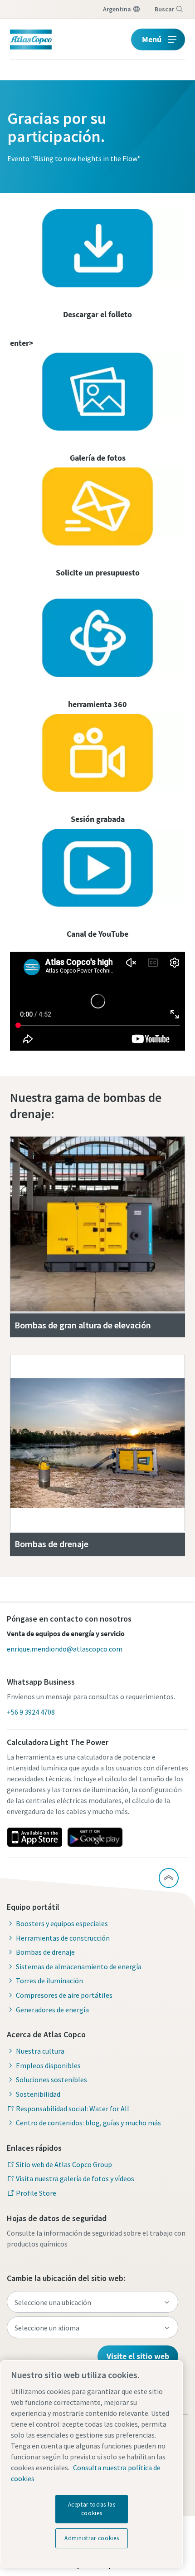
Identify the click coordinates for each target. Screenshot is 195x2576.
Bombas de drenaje (51, 1544)
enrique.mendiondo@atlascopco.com (65, 1649)
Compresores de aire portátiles (64, 1995)
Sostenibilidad (38, 2094)
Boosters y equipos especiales (62, 1923)
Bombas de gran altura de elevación (84, 1325)
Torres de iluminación (49, 1981)
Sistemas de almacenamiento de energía (79, 1966)
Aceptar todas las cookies (92, 2509)
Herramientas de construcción (63, 1938)
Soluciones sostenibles (51, 2079)
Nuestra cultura (40, 2051)
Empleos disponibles (48, 2065)
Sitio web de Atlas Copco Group (64, 2164)
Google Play (95, 1837)
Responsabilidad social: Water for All (73, 2109)
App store (34, 1837)
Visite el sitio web (138, 2356)
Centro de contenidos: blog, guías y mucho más (88, 2123)
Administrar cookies (92, 2538)
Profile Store (36, 2193)
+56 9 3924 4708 (31, 1712)
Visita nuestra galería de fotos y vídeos (75, 2178)
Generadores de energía (52, 2010)
